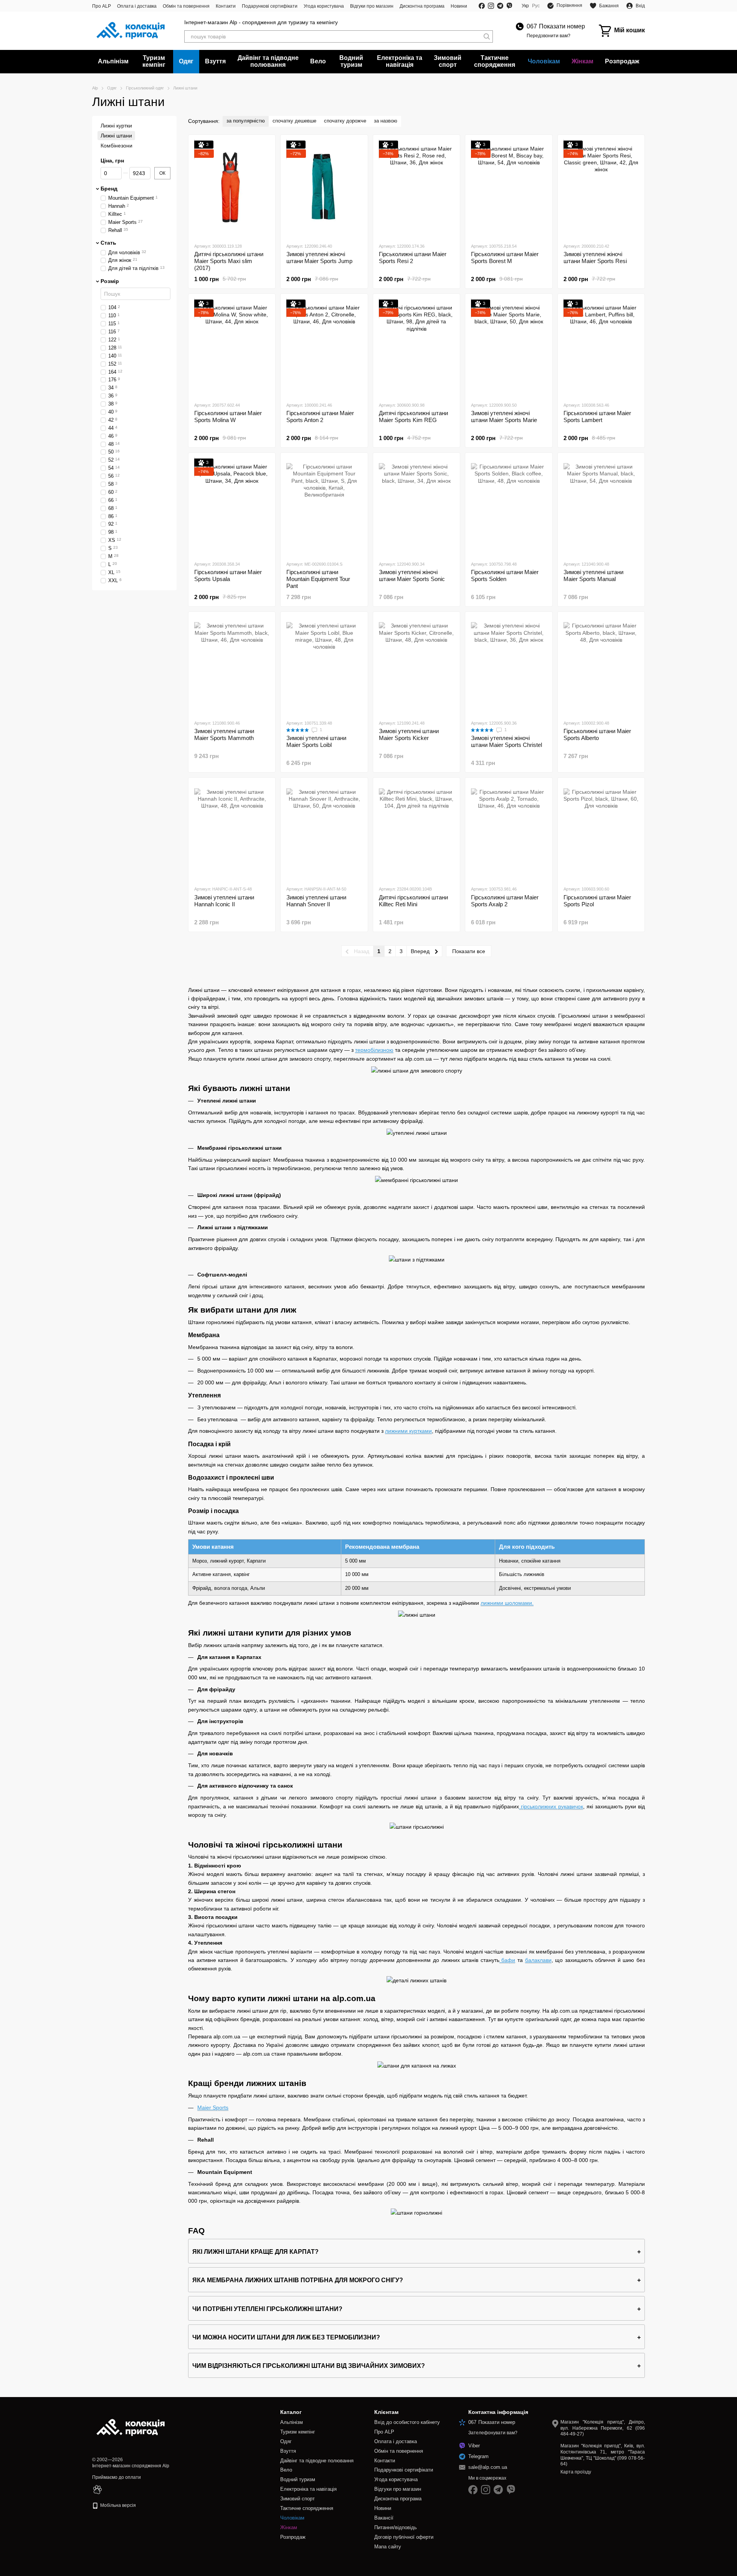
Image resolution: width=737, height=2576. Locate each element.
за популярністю (246, 121)
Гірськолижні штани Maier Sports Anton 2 (320, 416)
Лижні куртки (116, 126)
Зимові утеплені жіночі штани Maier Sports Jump (319, 257)
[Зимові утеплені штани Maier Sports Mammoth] (232, 666)
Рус (536, 6)
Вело (318, 61)
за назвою (386, 121)
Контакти (226, 6)
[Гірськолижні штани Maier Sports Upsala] (232, 507)
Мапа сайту (388, 2547)
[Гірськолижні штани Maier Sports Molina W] (232, 348)
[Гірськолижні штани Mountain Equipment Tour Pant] (324, 507)
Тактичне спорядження (495, 61)
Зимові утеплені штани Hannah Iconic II (224, 901)
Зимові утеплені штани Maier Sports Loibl (316, 741)
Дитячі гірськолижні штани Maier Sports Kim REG (413, 416)
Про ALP (102, 6)
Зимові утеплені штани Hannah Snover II (316, 901)
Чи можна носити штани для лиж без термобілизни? (286, 2337)
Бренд (109, 188)
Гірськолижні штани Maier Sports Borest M (505, 257)
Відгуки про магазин (372, 6)
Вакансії (384, 2518)
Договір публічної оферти (404, 2537)
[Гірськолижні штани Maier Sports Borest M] (509, 189)
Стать (108, 243)
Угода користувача (324, 6)
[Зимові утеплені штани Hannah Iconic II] (232, 831)
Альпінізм (113, 61)
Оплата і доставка (137, 6)
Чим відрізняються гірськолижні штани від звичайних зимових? (309, 2366)
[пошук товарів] (487, 36)
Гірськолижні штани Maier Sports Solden (505, 575)
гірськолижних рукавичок (551, 1806)
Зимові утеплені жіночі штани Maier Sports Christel (506, 741)
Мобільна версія (117, 2505)
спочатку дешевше (294, 121)
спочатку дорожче (345, 121)
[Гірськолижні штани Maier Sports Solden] (509, 507)
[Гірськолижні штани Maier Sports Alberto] (601, 666)
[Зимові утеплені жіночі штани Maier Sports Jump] (324, 189)
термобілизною (374, 1050)
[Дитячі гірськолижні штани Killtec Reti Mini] (416, 831)
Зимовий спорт (448, 61)
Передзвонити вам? (549, 36)
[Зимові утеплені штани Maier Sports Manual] (601, 507)
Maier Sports (213, 2107)
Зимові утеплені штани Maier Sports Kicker (409, 734)
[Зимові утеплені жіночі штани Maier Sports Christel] (509, 666)
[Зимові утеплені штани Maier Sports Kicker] (416, 666)
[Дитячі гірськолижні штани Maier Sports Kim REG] (416, 348)
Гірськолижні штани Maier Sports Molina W (228, 416)
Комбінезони (116, 146)
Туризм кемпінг (154, 61)
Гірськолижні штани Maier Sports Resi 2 (413, 257)
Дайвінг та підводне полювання (268, 61)
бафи (507, 1960)
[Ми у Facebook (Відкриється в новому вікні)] (482, 6)
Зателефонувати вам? (493, 2433)
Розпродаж (622, 61)
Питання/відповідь (396, 2527)
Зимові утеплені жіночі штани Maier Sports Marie (504, 416)
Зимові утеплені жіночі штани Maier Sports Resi (595, 257)
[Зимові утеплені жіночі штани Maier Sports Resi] (601, 189)
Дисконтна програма (422, 6)
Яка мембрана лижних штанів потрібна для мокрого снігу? (298, 2280)
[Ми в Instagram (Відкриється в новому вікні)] (491, 6)
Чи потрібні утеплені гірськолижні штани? (267, 2309)
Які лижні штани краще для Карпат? (255, 2252)
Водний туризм (351, 61)
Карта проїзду (576, 2472)
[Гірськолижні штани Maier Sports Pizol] (601, 831)
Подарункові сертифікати (270, 6)
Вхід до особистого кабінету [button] (407, 2422)
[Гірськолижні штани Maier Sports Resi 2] (416, 189)
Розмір (110, 281)
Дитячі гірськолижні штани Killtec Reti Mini (413, 901)
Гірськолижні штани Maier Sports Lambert (597, 416)
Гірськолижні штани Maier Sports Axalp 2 (505, 901)
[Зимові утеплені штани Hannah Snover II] (324, 831)
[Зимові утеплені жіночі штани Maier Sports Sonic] (416, 507)
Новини (459, 6)
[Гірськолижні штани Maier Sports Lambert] (601, 348)
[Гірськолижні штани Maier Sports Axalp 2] (509, 831)
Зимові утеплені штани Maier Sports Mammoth (224, 734)
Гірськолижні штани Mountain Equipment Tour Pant (318, 579)
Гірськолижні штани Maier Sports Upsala (228, 575)
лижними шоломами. (507, 1603)
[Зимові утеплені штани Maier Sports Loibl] (324, 666)
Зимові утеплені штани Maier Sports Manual (593, 575)
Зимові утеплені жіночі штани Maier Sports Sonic (412, 575)
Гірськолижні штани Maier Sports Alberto (597, 734)
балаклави (538, 1960)
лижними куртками (408, 1431)
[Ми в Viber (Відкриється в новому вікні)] (509, 6)
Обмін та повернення (186, 6)
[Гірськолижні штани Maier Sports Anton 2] (324, 348)
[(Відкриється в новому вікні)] (97, 2490)
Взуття (215, 61)
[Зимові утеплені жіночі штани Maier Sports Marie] (509, 348)
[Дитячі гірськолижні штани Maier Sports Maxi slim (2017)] (232, 189)
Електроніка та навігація (400, 61)
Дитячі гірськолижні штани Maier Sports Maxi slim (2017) (229, 261)
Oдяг (186, 61)
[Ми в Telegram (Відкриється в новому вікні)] (500, 6)
